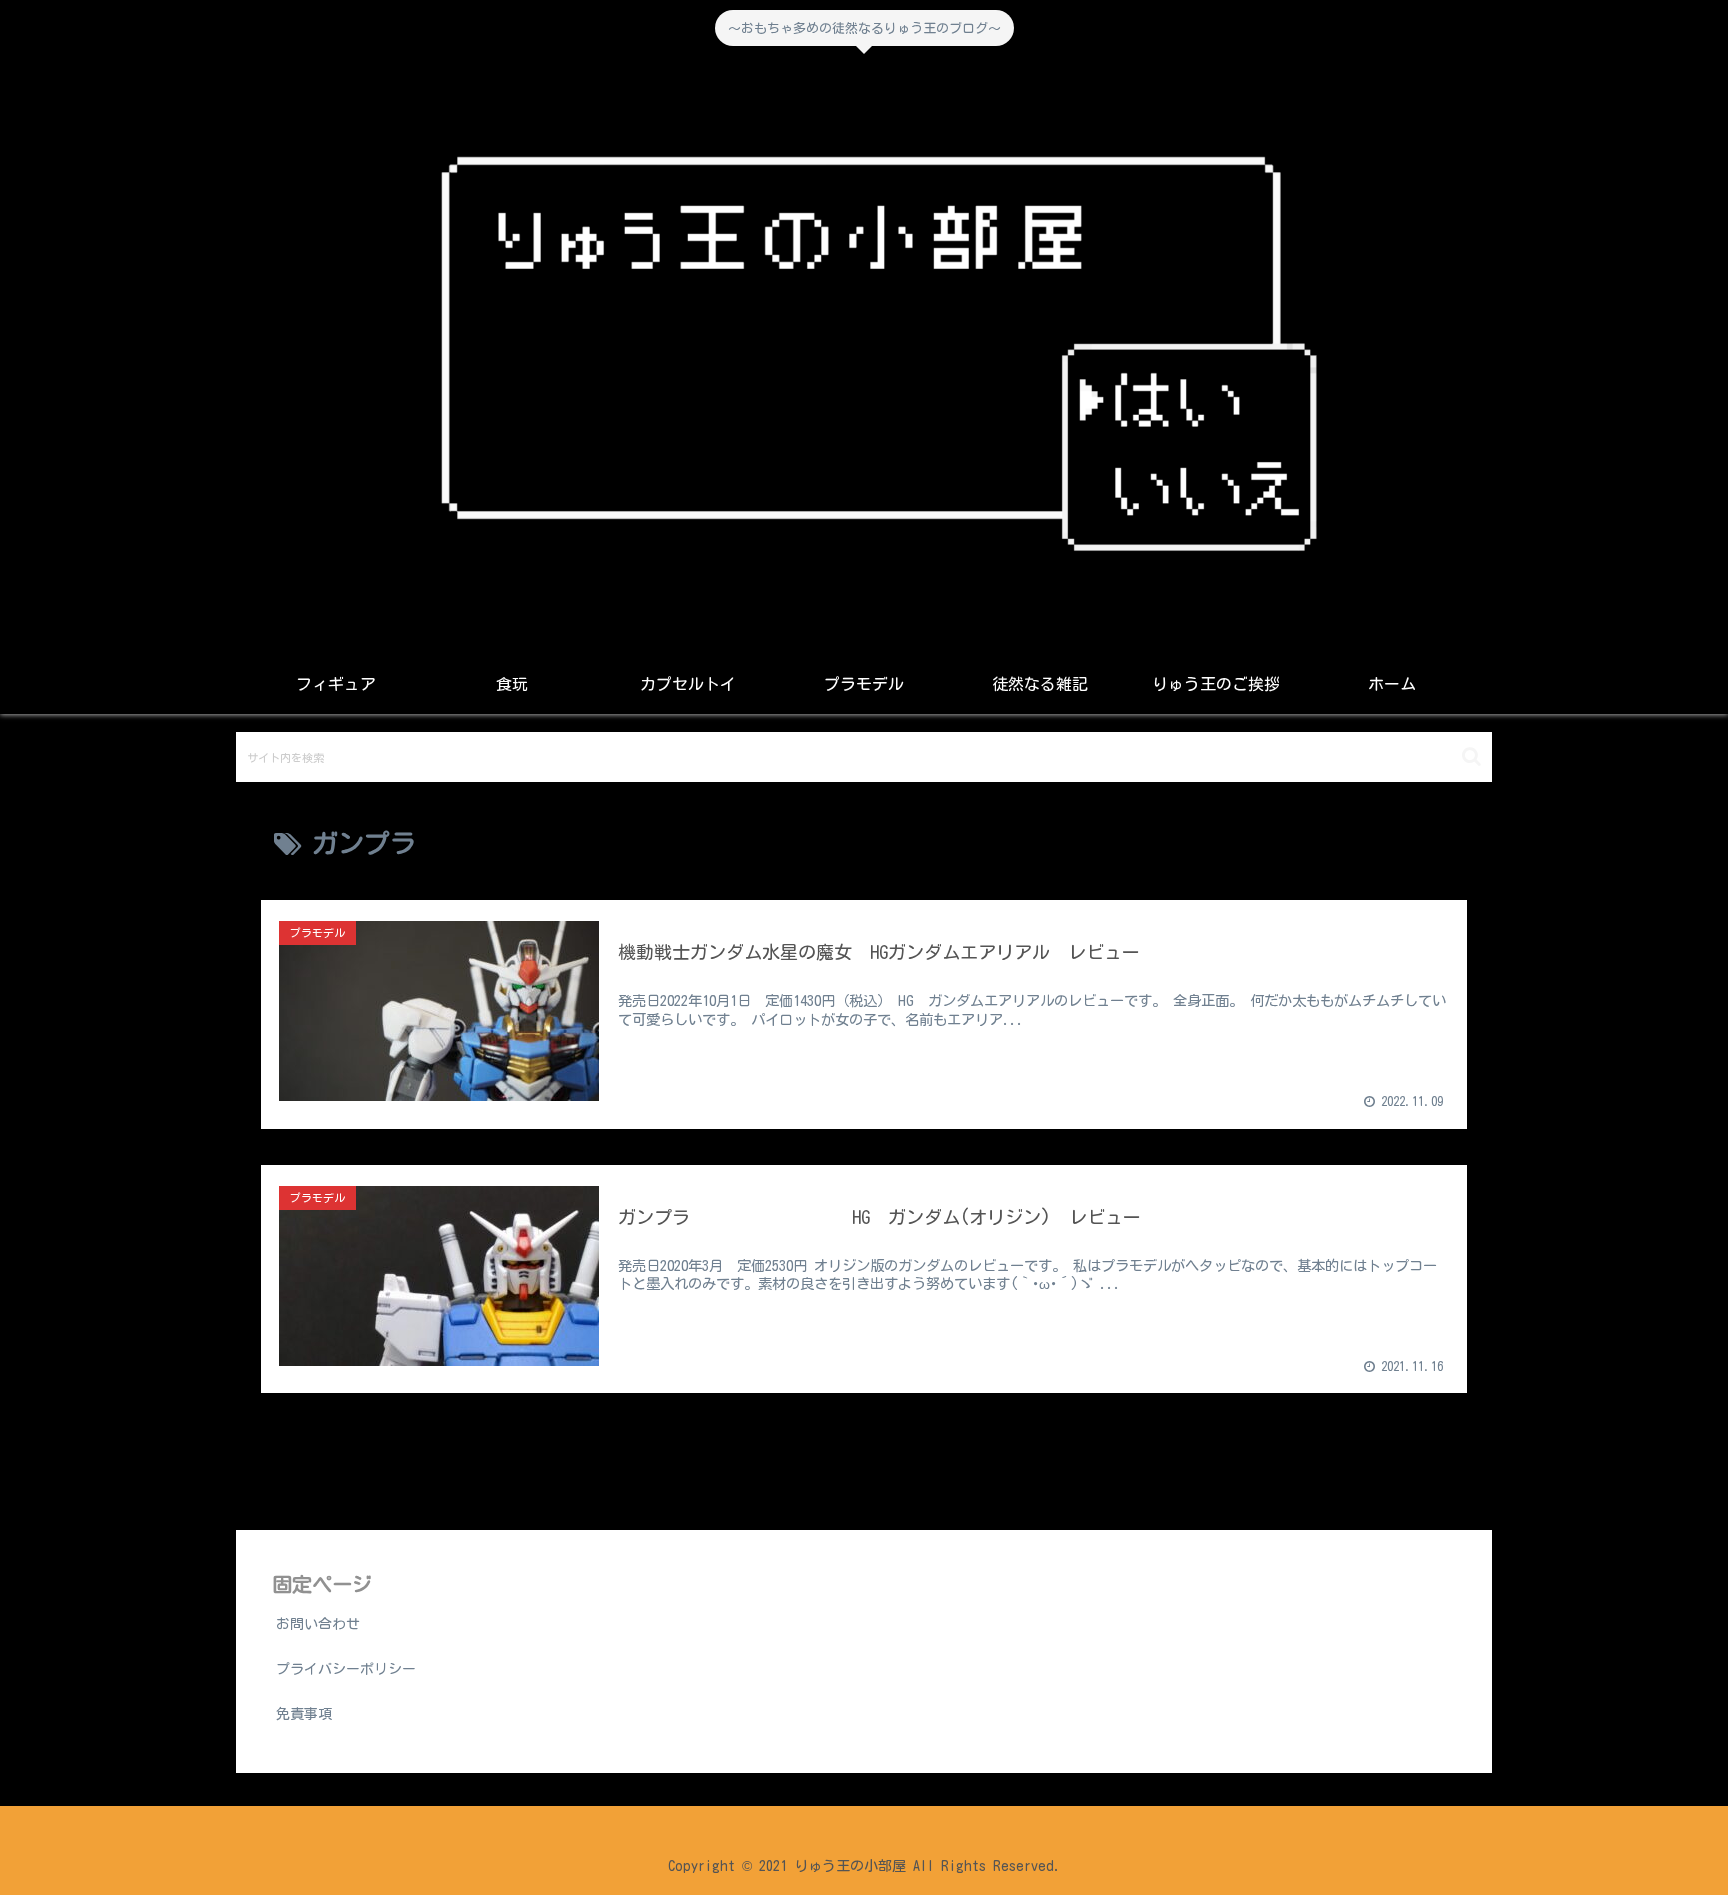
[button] (1471, 756)
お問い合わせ (318, 1624)
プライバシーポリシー (346, 1669)
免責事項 (304, 1714)
